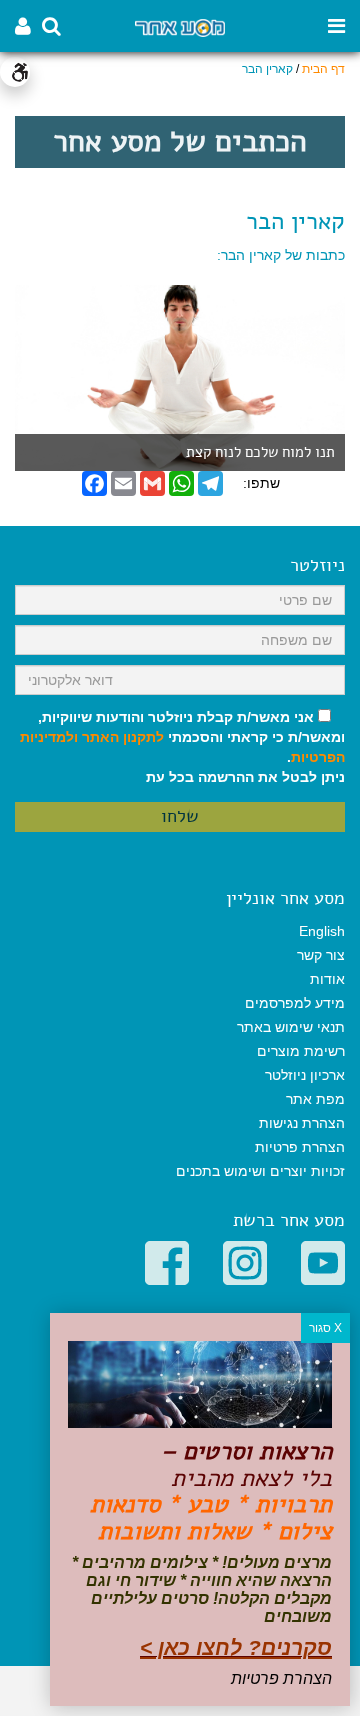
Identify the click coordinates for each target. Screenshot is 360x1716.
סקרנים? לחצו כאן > (236, 1647)
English (322, 931)
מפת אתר (315, 1099)
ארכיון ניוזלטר (305, 1075)
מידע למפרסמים (295, 1003)
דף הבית (323, 69)
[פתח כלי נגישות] (15, 72)
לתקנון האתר (123, 737)
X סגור (325, 1328)
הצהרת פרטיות (300, 1147)
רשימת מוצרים (301, 1051)
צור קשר (321, 955)
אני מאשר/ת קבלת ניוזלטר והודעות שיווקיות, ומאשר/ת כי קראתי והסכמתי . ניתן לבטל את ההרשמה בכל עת (182, 747)
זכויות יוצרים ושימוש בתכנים (260, 1171)
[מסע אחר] (180, 26)
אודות (327, 979)
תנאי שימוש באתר (291, 1027)
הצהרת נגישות (302, 1123)
